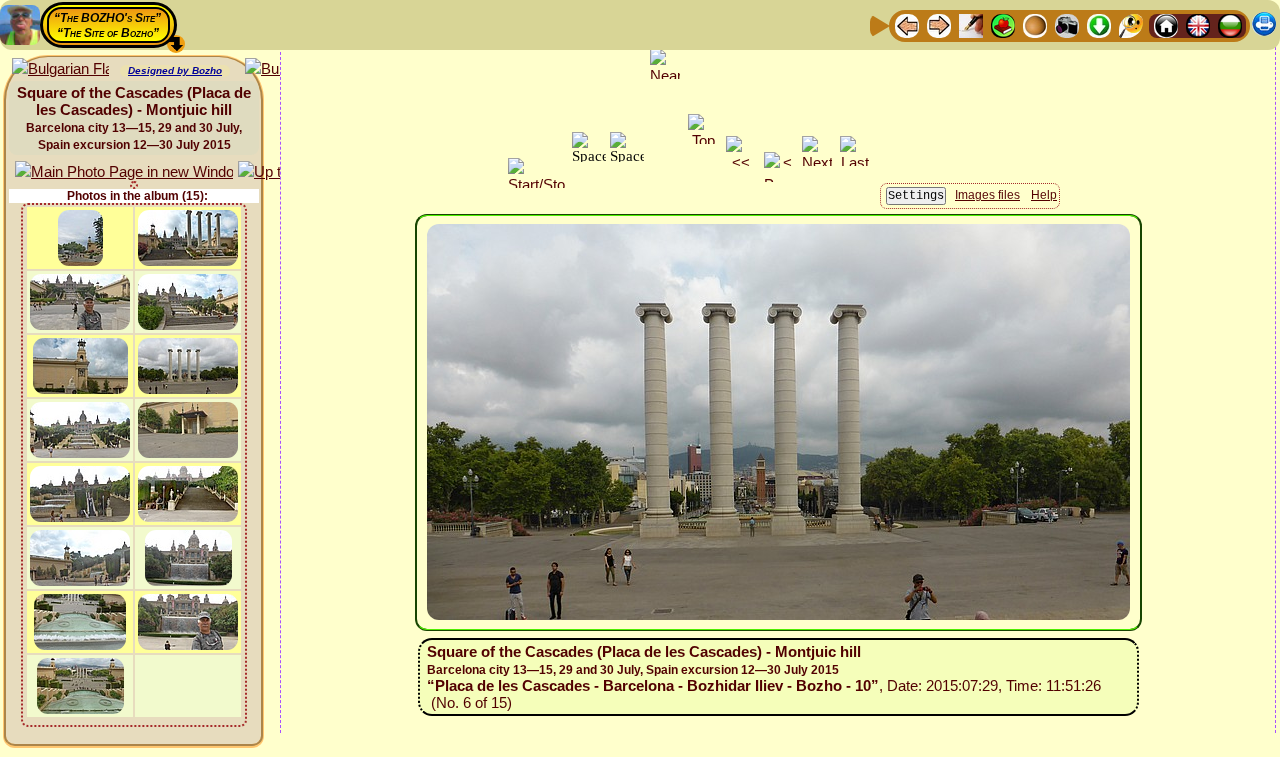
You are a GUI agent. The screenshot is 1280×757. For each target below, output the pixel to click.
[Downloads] (1099, 24)
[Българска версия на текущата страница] (60, 69)
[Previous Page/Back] (907, 24)
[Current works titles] (1035, 24)
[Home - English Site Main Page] (1198, 24)
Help (1044, 195)
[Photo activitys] (1067, 24)
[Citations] (1003, 24)
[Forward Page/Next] (939, 24)
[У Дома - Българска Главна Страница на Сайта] (1230, 24)
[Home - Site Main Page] (1166, 24)
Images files (987, 195)
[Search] (1131, 24)
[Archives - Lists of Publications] (971, 24)
